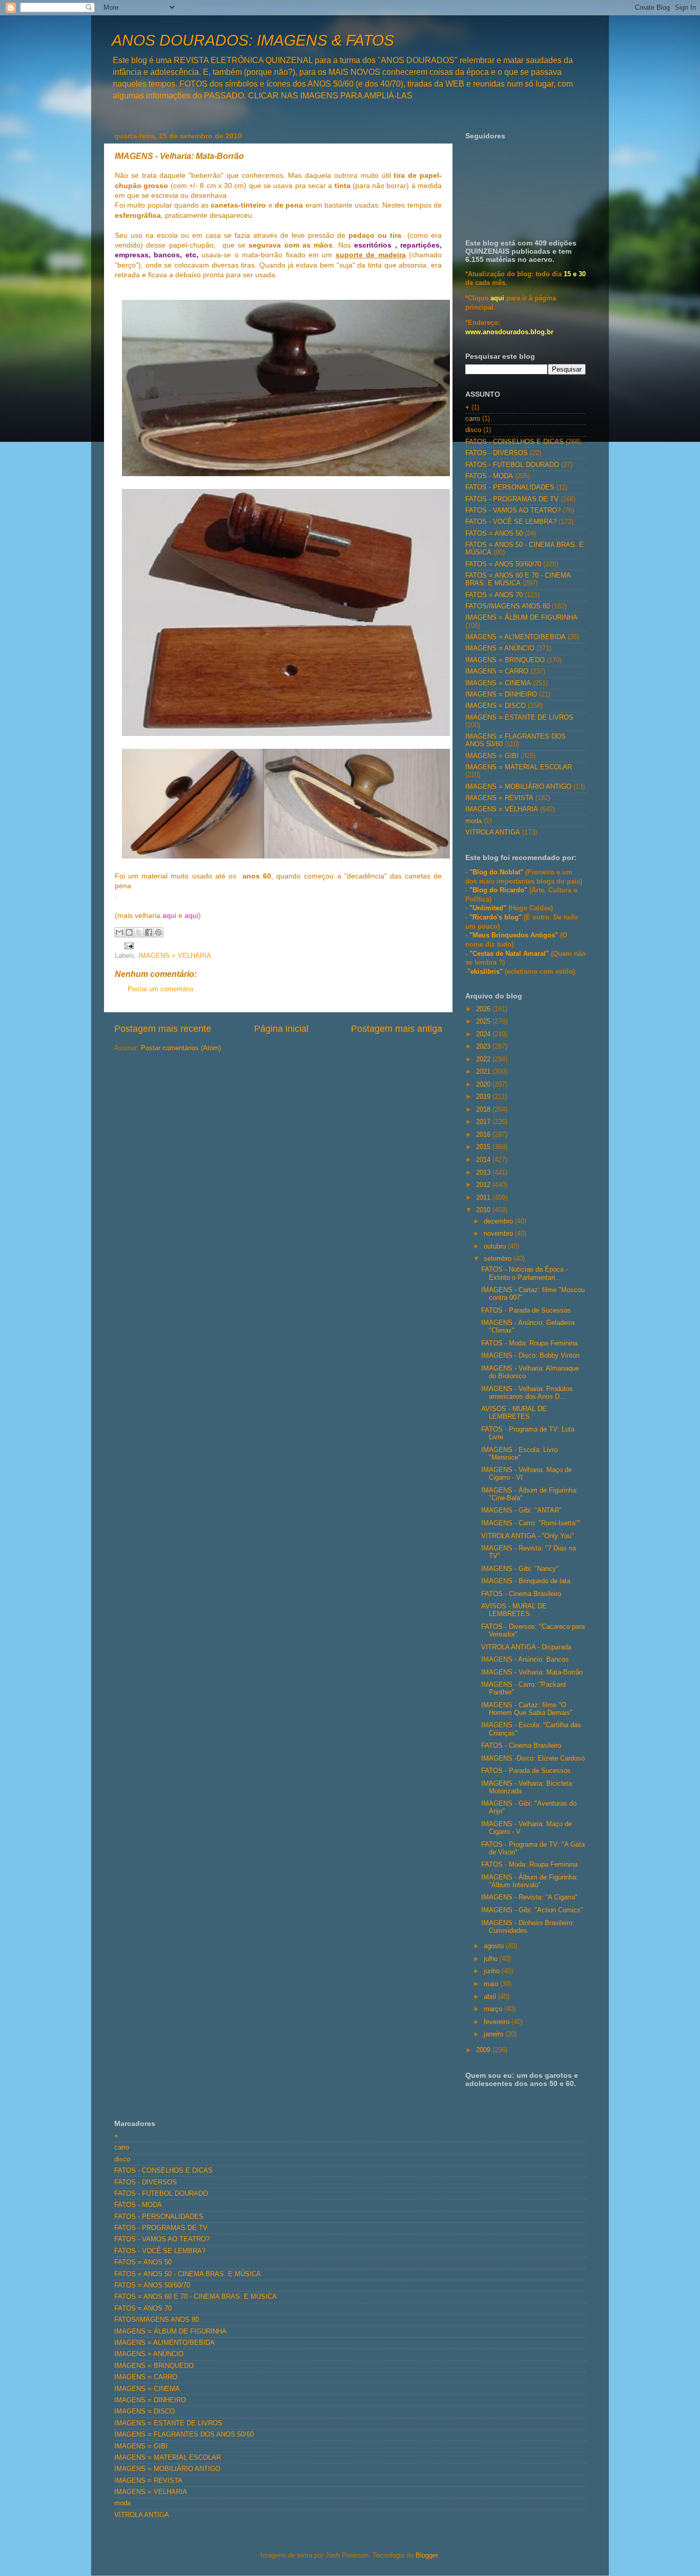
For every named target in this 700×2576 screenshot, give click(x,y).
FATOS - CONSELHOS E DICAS (514, 442)
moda (473, 821)
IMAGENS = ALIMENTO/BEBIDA (516, 637)
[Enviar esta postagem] (128, 946)
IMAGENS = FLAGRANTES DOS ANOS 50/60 (184, 2435)
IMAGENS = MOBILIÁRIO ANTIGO (518, 787)
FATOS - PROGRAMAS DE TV (512, 499)
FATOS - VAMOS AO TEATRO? (513, 510)
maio (492, 1984)
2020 (484, 1085)
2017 (484, 1122)
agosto (495, 1946)
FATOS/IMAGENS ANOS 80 (508, 606)
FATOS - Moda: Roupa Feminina (529, 1343)
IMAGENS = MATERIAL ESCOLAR (519, 767)
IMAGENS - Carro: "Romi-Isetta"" (531, 1523)
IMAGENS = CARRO (497, 671)
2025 (484, 1021)
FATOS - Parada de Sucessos (526, 1311)
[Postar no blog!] (129, 932)
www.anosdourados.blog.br (509, 332)
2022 (484, 1059)
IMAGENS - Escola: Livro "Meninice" (519, 1454)
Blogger (427, 2555)
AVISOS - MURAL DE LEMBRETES (514, 1413)
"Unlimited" (488, 908)
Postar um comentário (160, 989)
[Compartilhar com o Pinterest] (158, 932)
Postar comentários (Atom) (181, 1048)
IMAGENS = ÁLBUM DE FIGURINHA (521, 618)
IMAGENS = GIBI (492, 756)
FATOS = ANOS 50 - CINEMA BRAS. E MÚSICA (188, 2274)
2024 (484, 1034)
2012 (484, 1185)
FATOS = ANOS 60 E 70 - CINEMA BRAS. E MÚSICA (518, 579)
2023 (484, 1047)
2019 (484, 1097)
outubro (496, 1246)
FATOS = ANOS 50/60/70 (503, 564)
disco (473, 430)
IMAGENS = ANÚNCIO (500, 648)
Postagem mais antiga (397, 1029)
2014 (484, 1160)
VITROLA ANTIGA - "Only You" (528, 1536)
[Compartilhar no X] (139, 932)
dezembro (499, 1221)
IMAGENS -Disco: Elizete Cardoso (533, 1759)
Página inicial (281, 1029)
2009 (484, 2050)
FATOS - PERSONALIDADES (510, 487)
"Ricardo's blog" (497, 917)
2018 (484, 1110)
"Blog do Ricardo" (499, 890)
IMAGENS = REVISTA (499, 798)
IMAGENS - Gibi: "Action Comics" (532, 1910)
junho (493, 1971)
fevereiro (498, 2022)
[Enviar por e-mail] (119, 932)
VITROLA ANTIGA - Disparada (526, 1647)
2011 (484, 1198)
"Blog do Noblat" (496, 872)
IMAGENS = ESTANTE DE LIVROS (519, 718)
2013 (484, 1173)
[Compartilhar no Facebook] (149, 932)
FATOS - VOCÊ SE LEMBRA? (511, 522)
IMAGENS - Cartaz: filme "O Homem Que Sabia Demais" (527, 1709)
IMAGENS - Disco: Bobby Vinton (530, 1356)
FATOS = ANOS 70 (494, 595)
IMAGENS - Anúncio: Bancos (525, 1660)
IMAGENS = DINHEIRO (501, 694)
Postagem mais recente (163, 1029)
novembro (499, 1234)
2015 (484, 1147)
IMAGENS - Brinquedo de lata (526, 1581)
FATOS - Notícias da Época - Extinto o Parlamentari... (524, 1273)
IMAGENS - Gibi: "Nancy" (520, 1569)
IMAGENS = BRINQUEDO (505, 660)
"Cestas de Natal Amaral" (510, 954)
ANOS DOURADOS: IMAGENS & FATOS (253, 40)
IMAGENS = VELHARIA (175, 956)
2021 (484, 1072)
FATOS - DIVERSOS (497, 453)
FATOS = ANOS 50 (494, 534)
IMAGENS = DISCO (496, 706)
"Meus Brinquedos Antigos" (515, 935)
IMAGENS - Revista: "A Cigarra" (529, 1897)
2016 (484, 1135)
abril (491, 1997)
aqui (169, 915)
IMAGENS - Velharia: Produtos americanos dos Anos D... (527, 1393)
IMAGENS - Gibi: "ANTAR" (521, 1510)
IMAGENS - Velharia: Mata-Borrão (532, 1672)
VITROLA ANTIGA (493, 832)
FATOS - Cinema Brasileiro (521, 1594)
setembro (499, 1259)
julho (492, 1959)
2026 (484, 1009)
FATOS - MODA (489, 476)
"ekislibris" (485, 972)
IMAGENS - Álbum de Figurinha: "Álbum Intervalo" (530, 1881)
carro (473, 419)
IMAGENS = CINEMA (498, 683)
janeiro (495, 2034)
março (494, 2009)
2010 (484, 1210)
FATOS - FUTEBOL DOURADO (512, 465)
